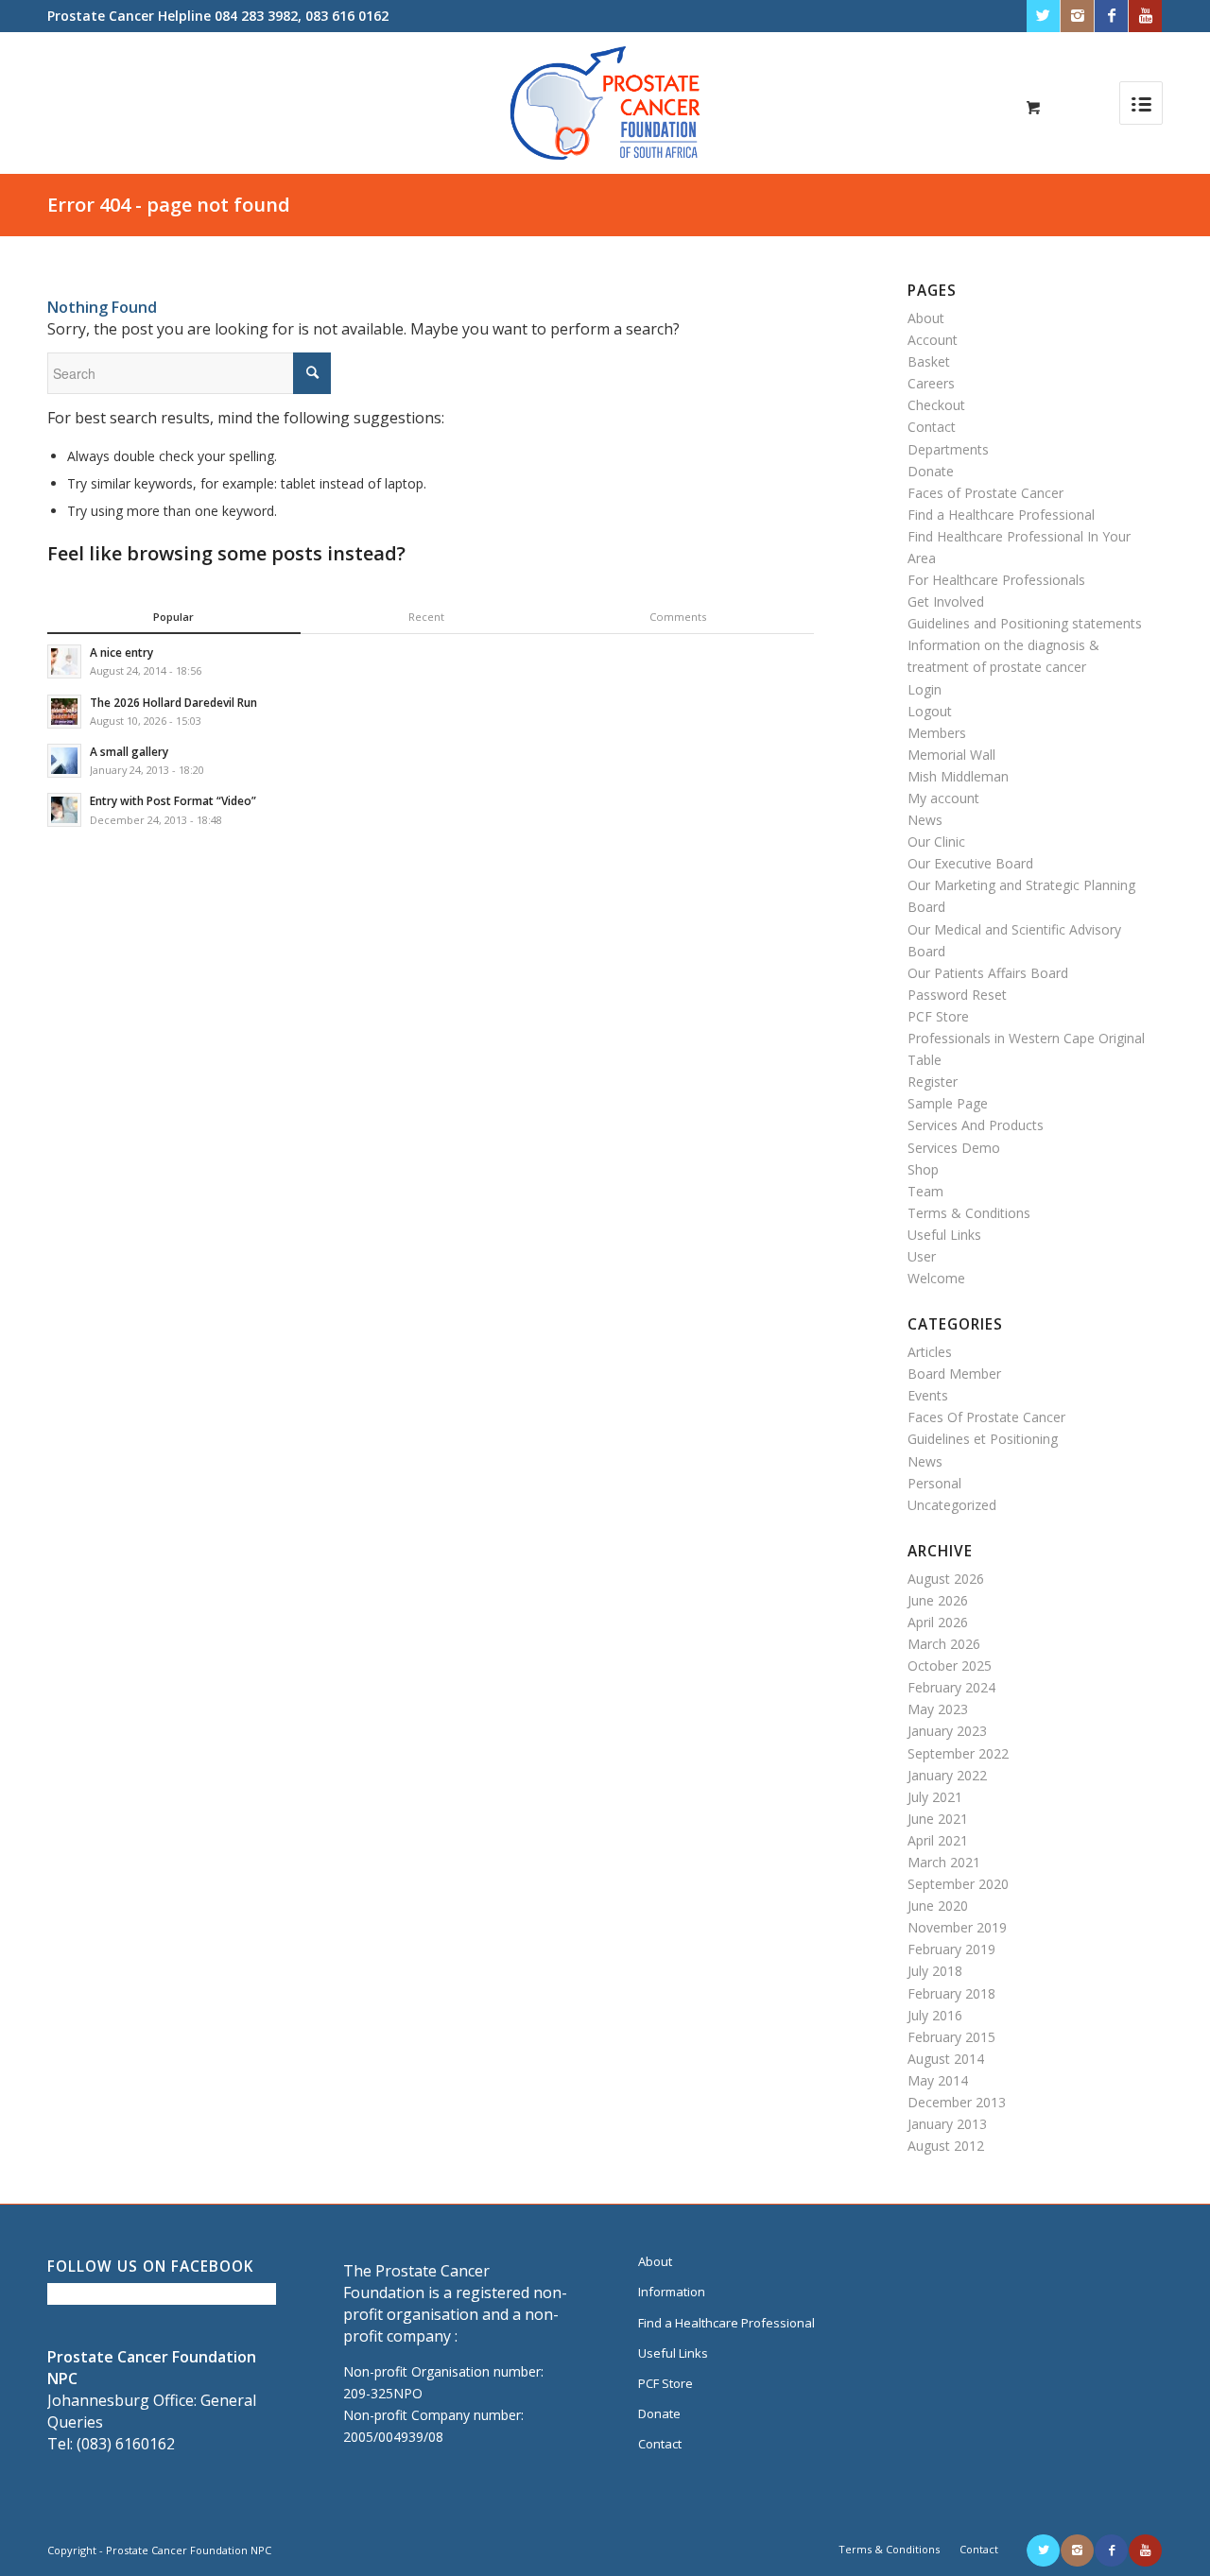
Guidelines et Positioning (983, 1439)
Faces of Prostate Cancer (985, 493)
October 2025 (950, 1666)
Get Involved (946, 601)
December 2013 (957, 2102)
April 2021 (938, 1840)
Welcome (936, 1278)
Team (925, 1191)
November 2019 (957, 1927)
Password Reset (957, 995)
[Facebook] (1111, 16)
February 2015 (951, 2037)
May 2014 (938, 2080)
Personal (934, 1483)
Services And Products (976, 1125)
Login (925, 689)
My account (943, 798)
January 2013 (947, 2124)
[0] (1033, 107)
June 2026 (938, 1600)
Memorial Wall (951, 755)
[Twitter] (1043, 16)
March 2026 (944, 1644)
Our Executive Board (970, 863)
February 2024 (951, 1687)
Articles (930, 1352)
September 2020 (958, 1884)
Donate (931, 471)
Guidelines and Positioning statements (1025, 623)
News (925, 820)
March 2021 (944, 1862)
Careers (931, 383)
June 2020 (938, 1906)
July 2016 (935, 2015)
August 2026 (946, 1579)
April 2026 (938, 1622)
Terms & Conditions (969, 1213)
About (926, 318)
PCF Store (938, 1016)
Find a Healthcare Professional (1001, 515)
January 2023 (947, 1731)
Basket (929, 361)
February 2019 (951, 1949)
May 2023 (938, 1709)
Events (928, 1395)
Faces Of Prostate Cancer (986, 1417)
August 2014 (946, 2059)
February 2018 (951, 1993)
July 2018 (935, 1971)
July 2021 (935, 1797)
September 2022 (958, 1753)
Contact (932, 427)
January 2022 (947, 1775)
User (922, 1256)
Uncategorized (952, 1505)
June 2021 (938, 1819)
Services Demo (954, 1148)
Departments (948, 449)
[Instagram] (1077, 16)
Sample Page (948, 1103)
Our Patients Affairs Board (988, 973)
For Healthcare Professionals (996, 580)
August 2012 (946, 2146)
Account (933, 340)
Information (672, 2292)
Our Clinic (936, 841)
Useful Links (944, 1235)
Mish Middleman (958, 776)
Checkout (936, 405)
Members (937, 733)
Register (933, 1082)
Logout (930, 711)
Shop (923, 1169)
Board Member (954, 1374)
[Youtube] (1145, 16)
